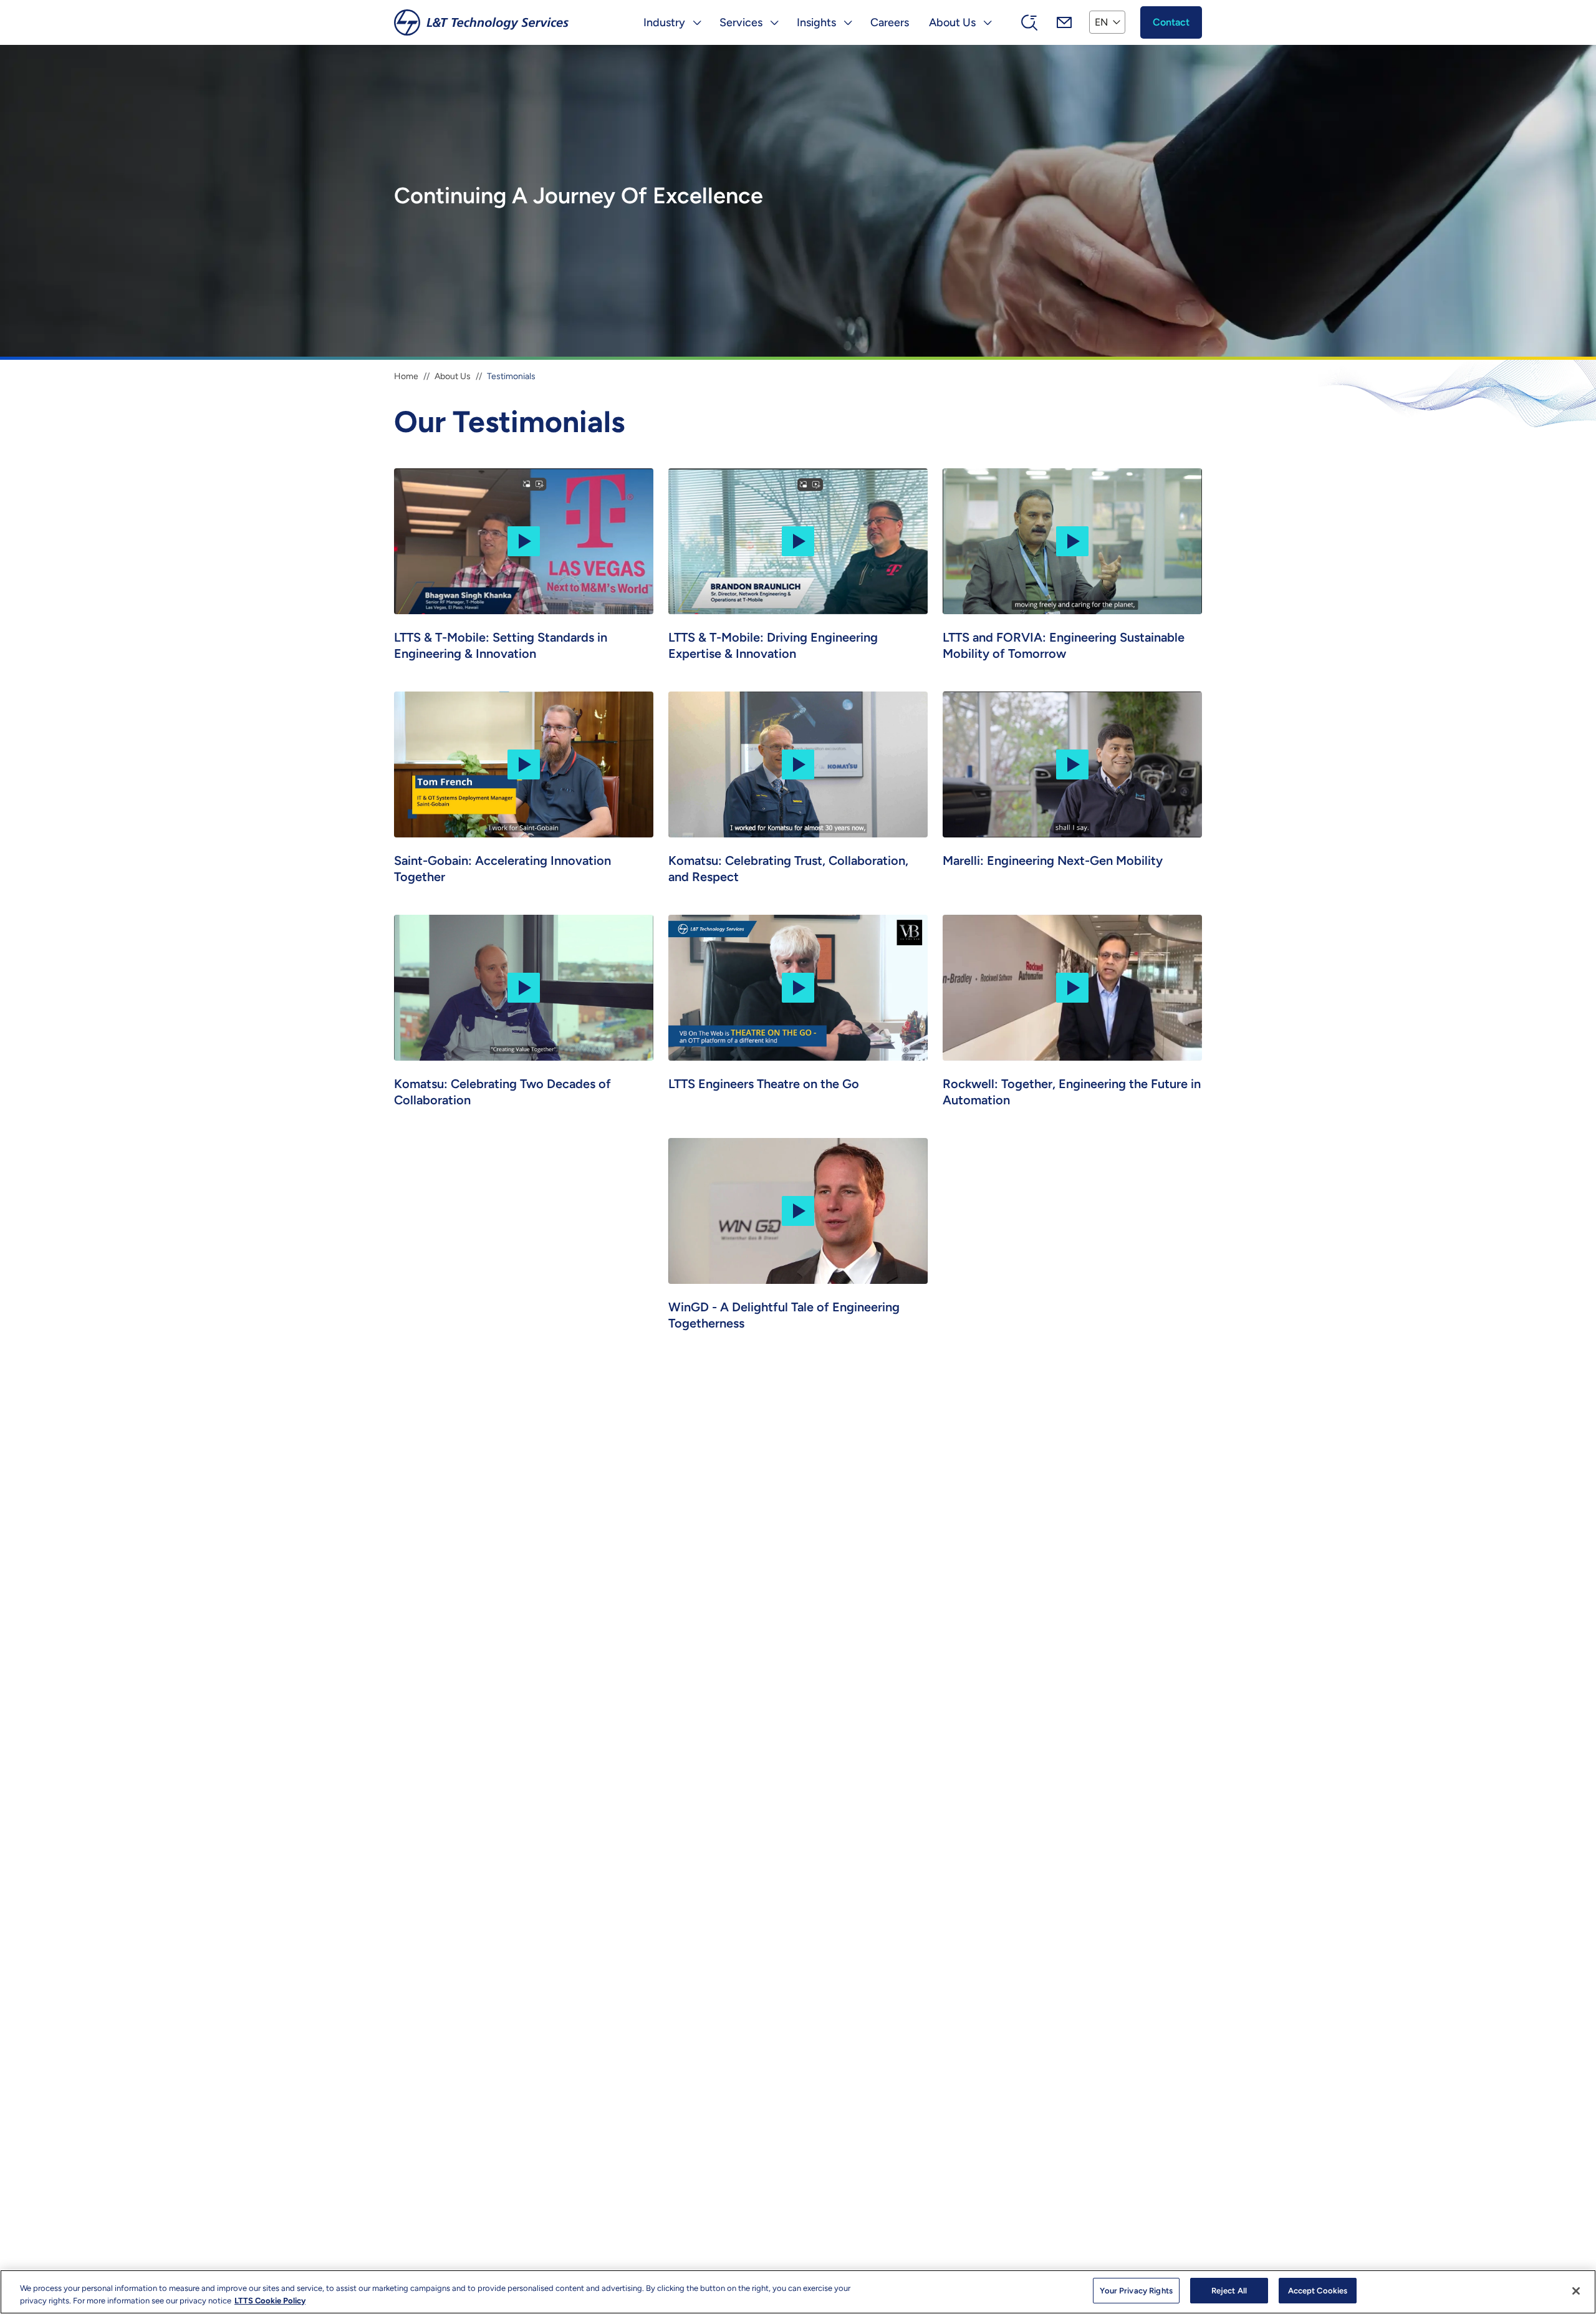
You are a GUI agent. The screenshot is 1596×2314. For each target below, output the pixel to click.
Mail (1064, 22)
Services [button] (741, 22)
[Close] (1576, 2291)
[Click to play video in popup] (524, 540)
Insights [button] (816, 22)
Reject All (1229, 2291)
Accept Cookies (1318, 2291)
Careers (890, 22)
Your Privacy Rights (1136, 2291)
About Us (453, 376)
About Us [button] (952, 22)
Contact (1171, 22)
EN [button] (1101, 22)
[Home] (481, 22)
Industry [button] (664, 22)
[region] (798, 2292)
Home (406, 376)
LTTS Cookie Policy (270, 2301)
